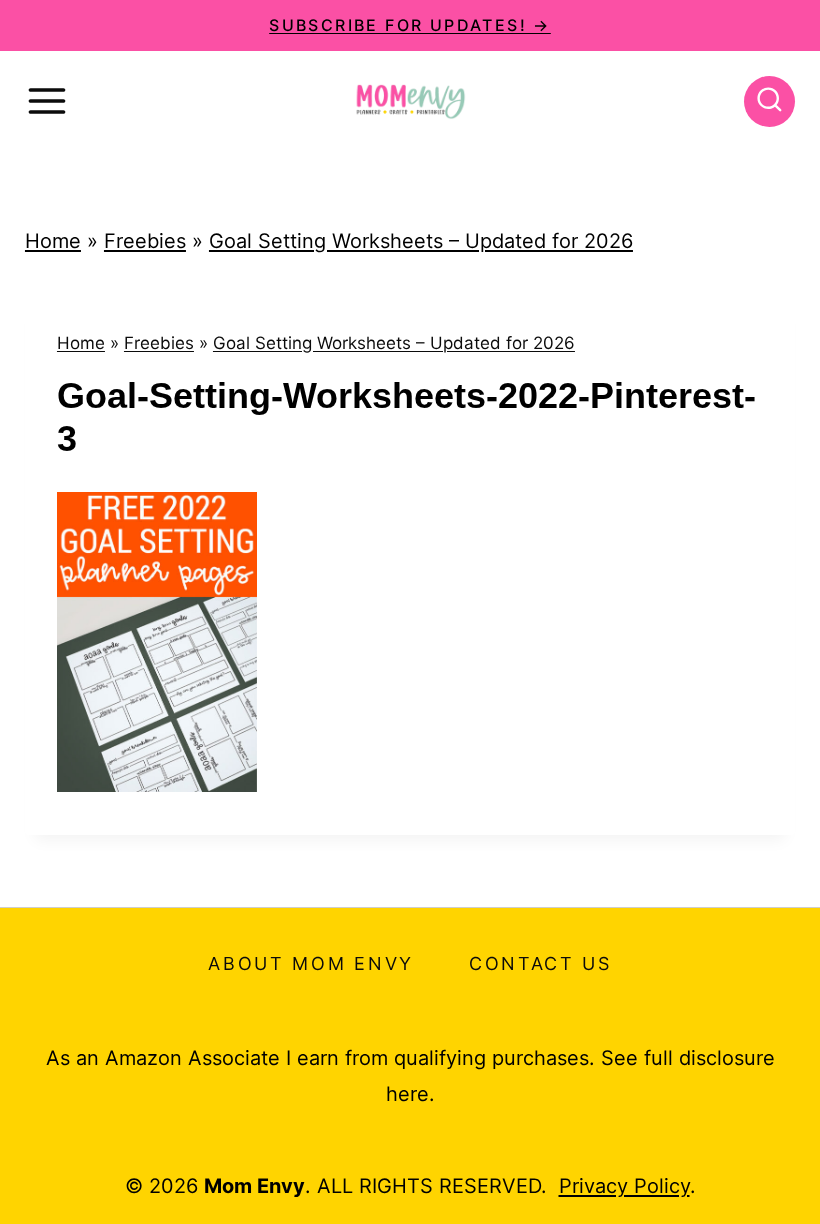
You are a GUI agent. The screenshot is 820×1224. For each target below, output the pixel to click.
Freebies (145, 241)
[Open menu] (47, 101)
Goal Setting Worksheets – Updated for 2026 (421, 241)
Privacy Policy (624, 1186)
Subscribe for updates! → (410, 25)
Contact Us (540, 963)
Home (53, 241)
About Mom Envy (311, 963)
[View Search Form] (769, 101)
